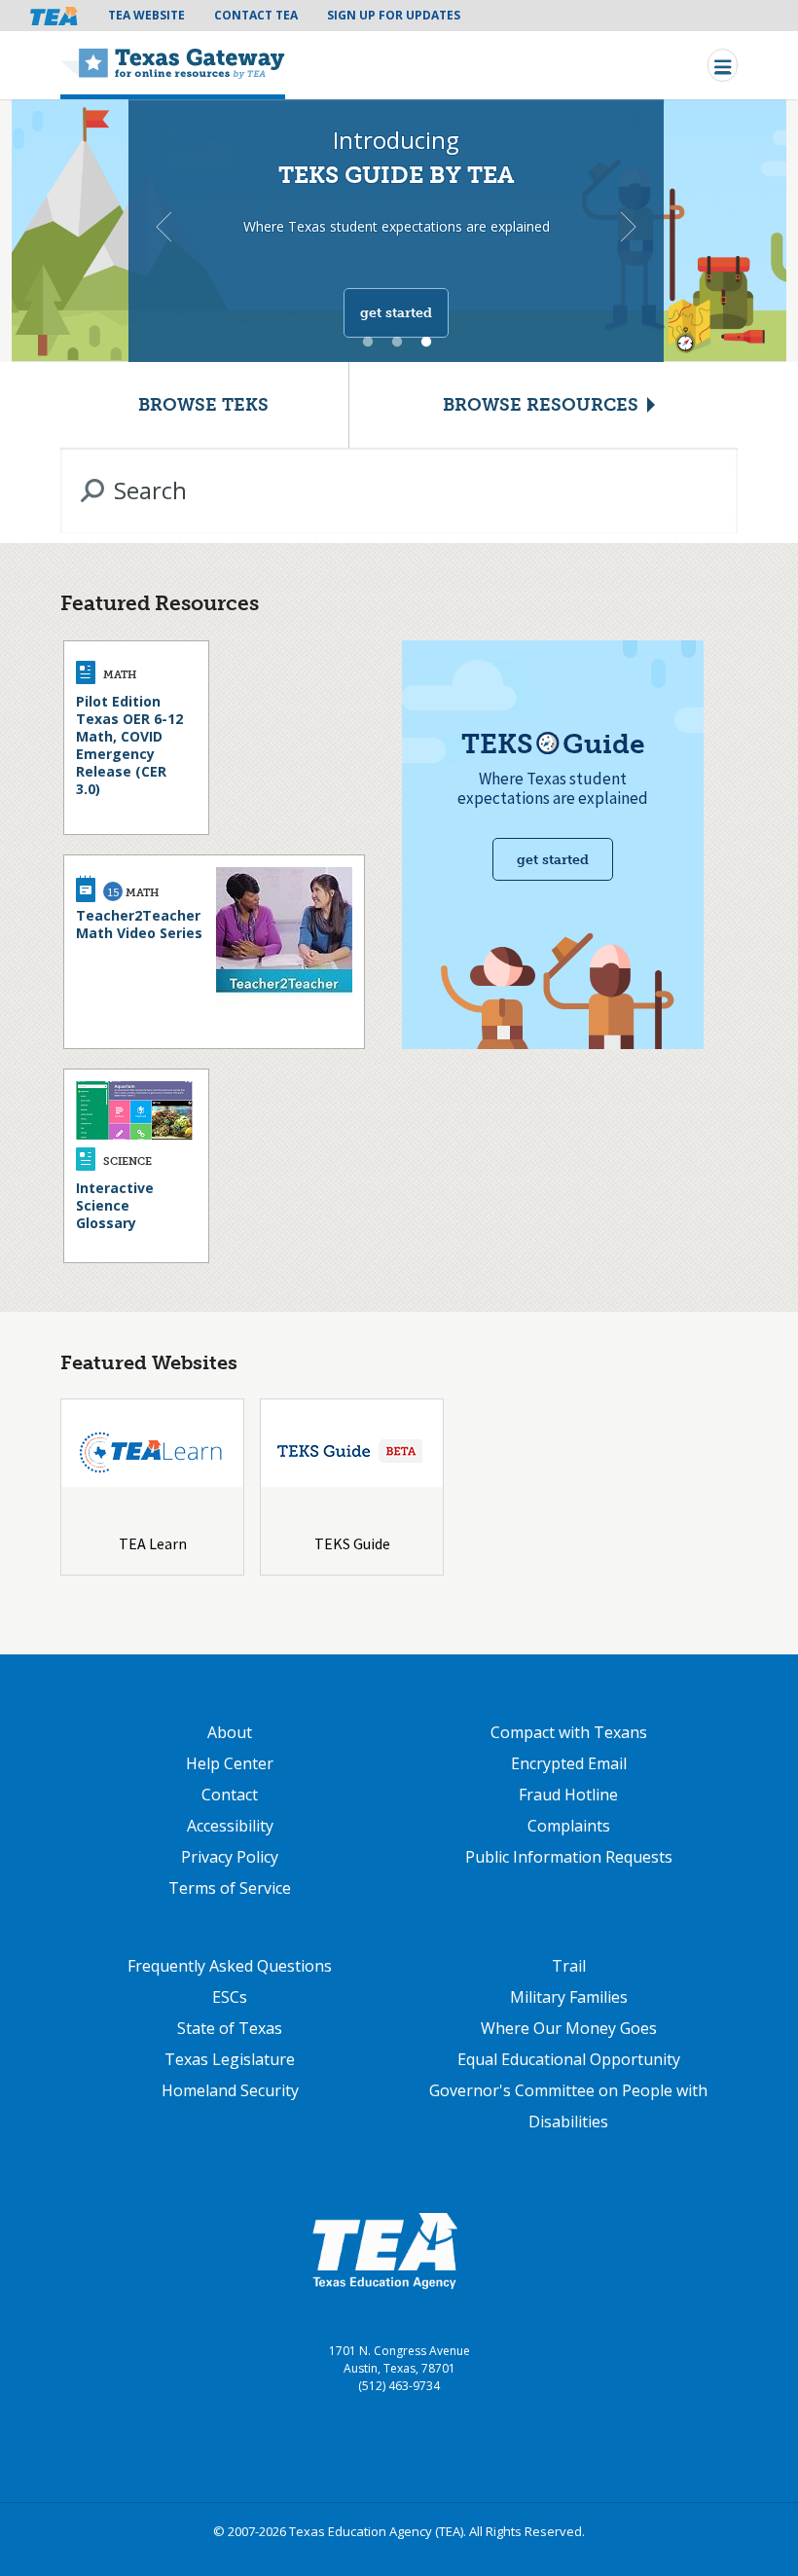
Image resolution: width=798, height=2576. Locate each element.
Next (629, 227)
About (230, 1732)
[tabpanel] (399, 228)
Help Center (230, 1763)
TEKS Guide (352, 1543)
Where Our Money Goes (569, 2028)
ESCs (230, 1997)
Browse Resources (541, 405)
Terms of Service (230, 1888)
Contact (230, 1795)
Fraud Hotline (568, 1795)
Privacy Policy (230, 1857)
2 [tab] (397, 343)
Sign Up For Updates (394, 15)
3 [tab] (426, 343)
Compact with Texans (569, 1732)
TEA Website (146, 15)
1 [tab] (368, 343)
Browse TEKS (203, 405)
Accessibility (230, 1826)
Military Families (569, 1997)
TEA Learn (153, 1543)
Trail (569, 1966)
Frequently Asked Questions (230, 1966)
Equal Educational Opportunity (569, 2059)
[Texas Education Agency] (384, 2250)
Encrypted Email (569, 1763)
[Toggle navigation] (723, 65)
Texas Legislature (230, 2059)
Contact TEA (256, 15)
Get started (396, 313)
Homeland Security (230, 2090)
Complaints (569, 1826)
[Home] (173, 65)
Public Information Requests (569, 1857)
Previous (163, 227)
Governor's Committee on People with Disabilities (568, 2106)
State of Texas (230, 2028)
